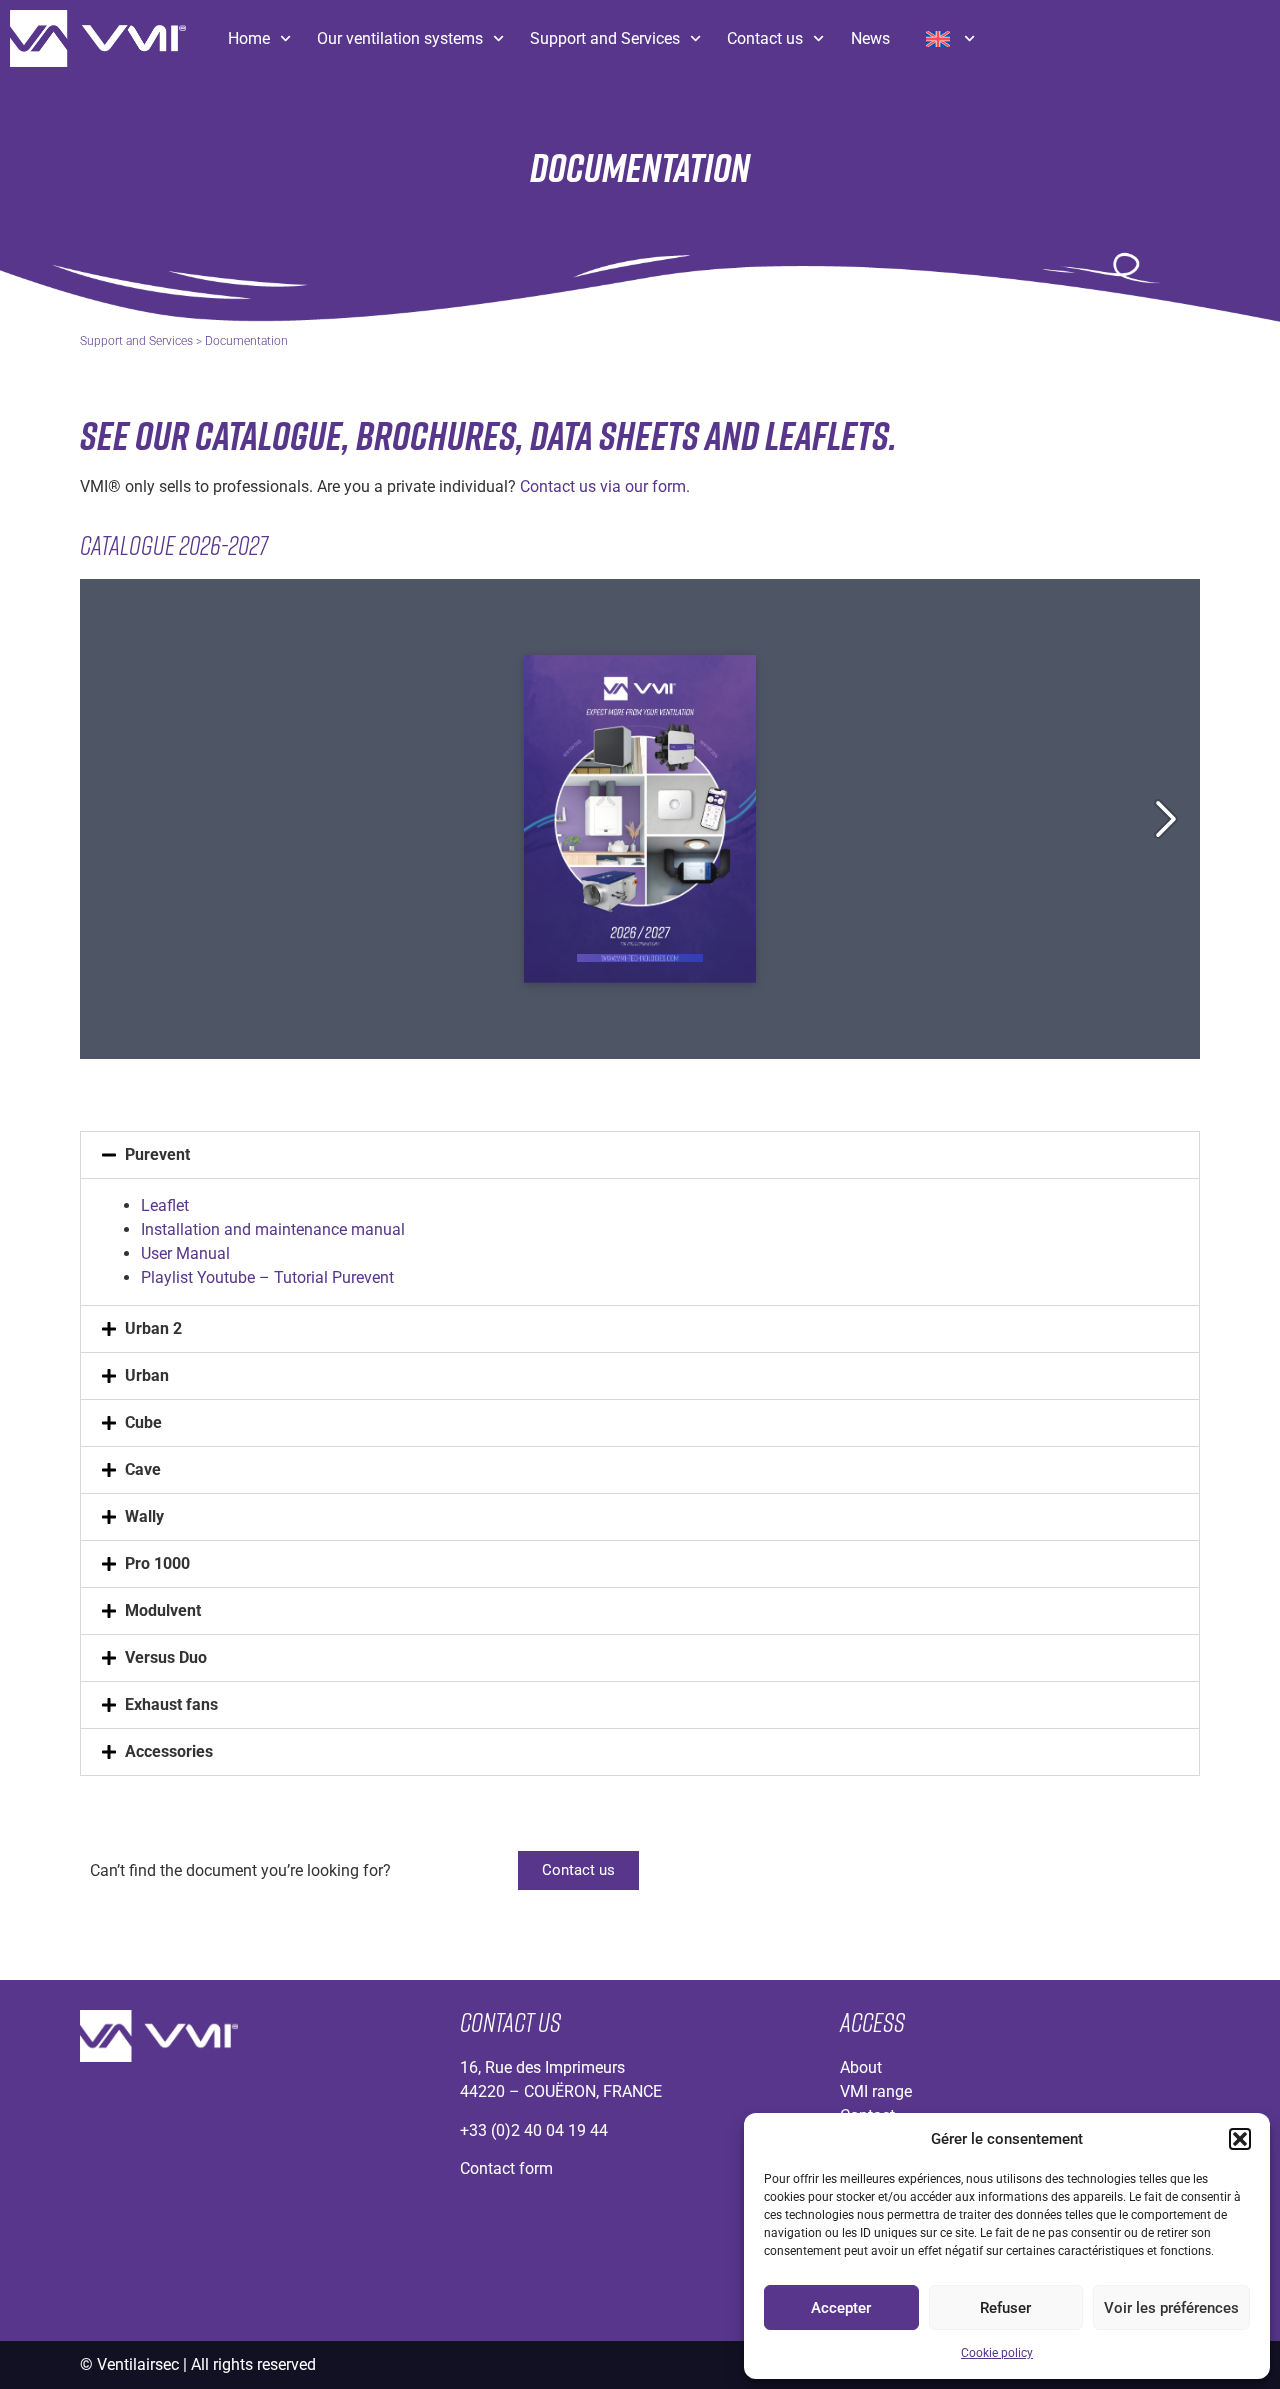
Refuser (1005, 2308)
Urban (147, 1375)
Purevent (157, 1154)
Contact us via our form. (605, 486)
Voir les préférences (1171, 2308)
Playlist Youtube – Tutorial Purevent (267, 1277)
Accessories (169, 1751)
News (870, 38)
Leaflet (165, 1205)
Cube (143, 1422)
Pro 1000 (157, 1563)
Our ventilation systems (400, 38)
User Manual (185, 1253)
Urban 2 (153, 1328)
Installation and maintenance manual (273, 1229)
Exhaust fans (171, 1704)
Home (249, 38)
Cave (143, 1469)
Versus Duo (166, 1657)
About (861, 2067)
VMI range (876, 2091)
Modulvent (163, 1610)
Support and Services (605, 38)
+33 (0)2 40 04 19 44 (534, 2130)
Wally (144, 1516)
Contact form (506, 2168)
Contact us (765, 38)
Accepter (841, 2308)
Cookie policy (997, 2353)
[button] (1240, 2139)
